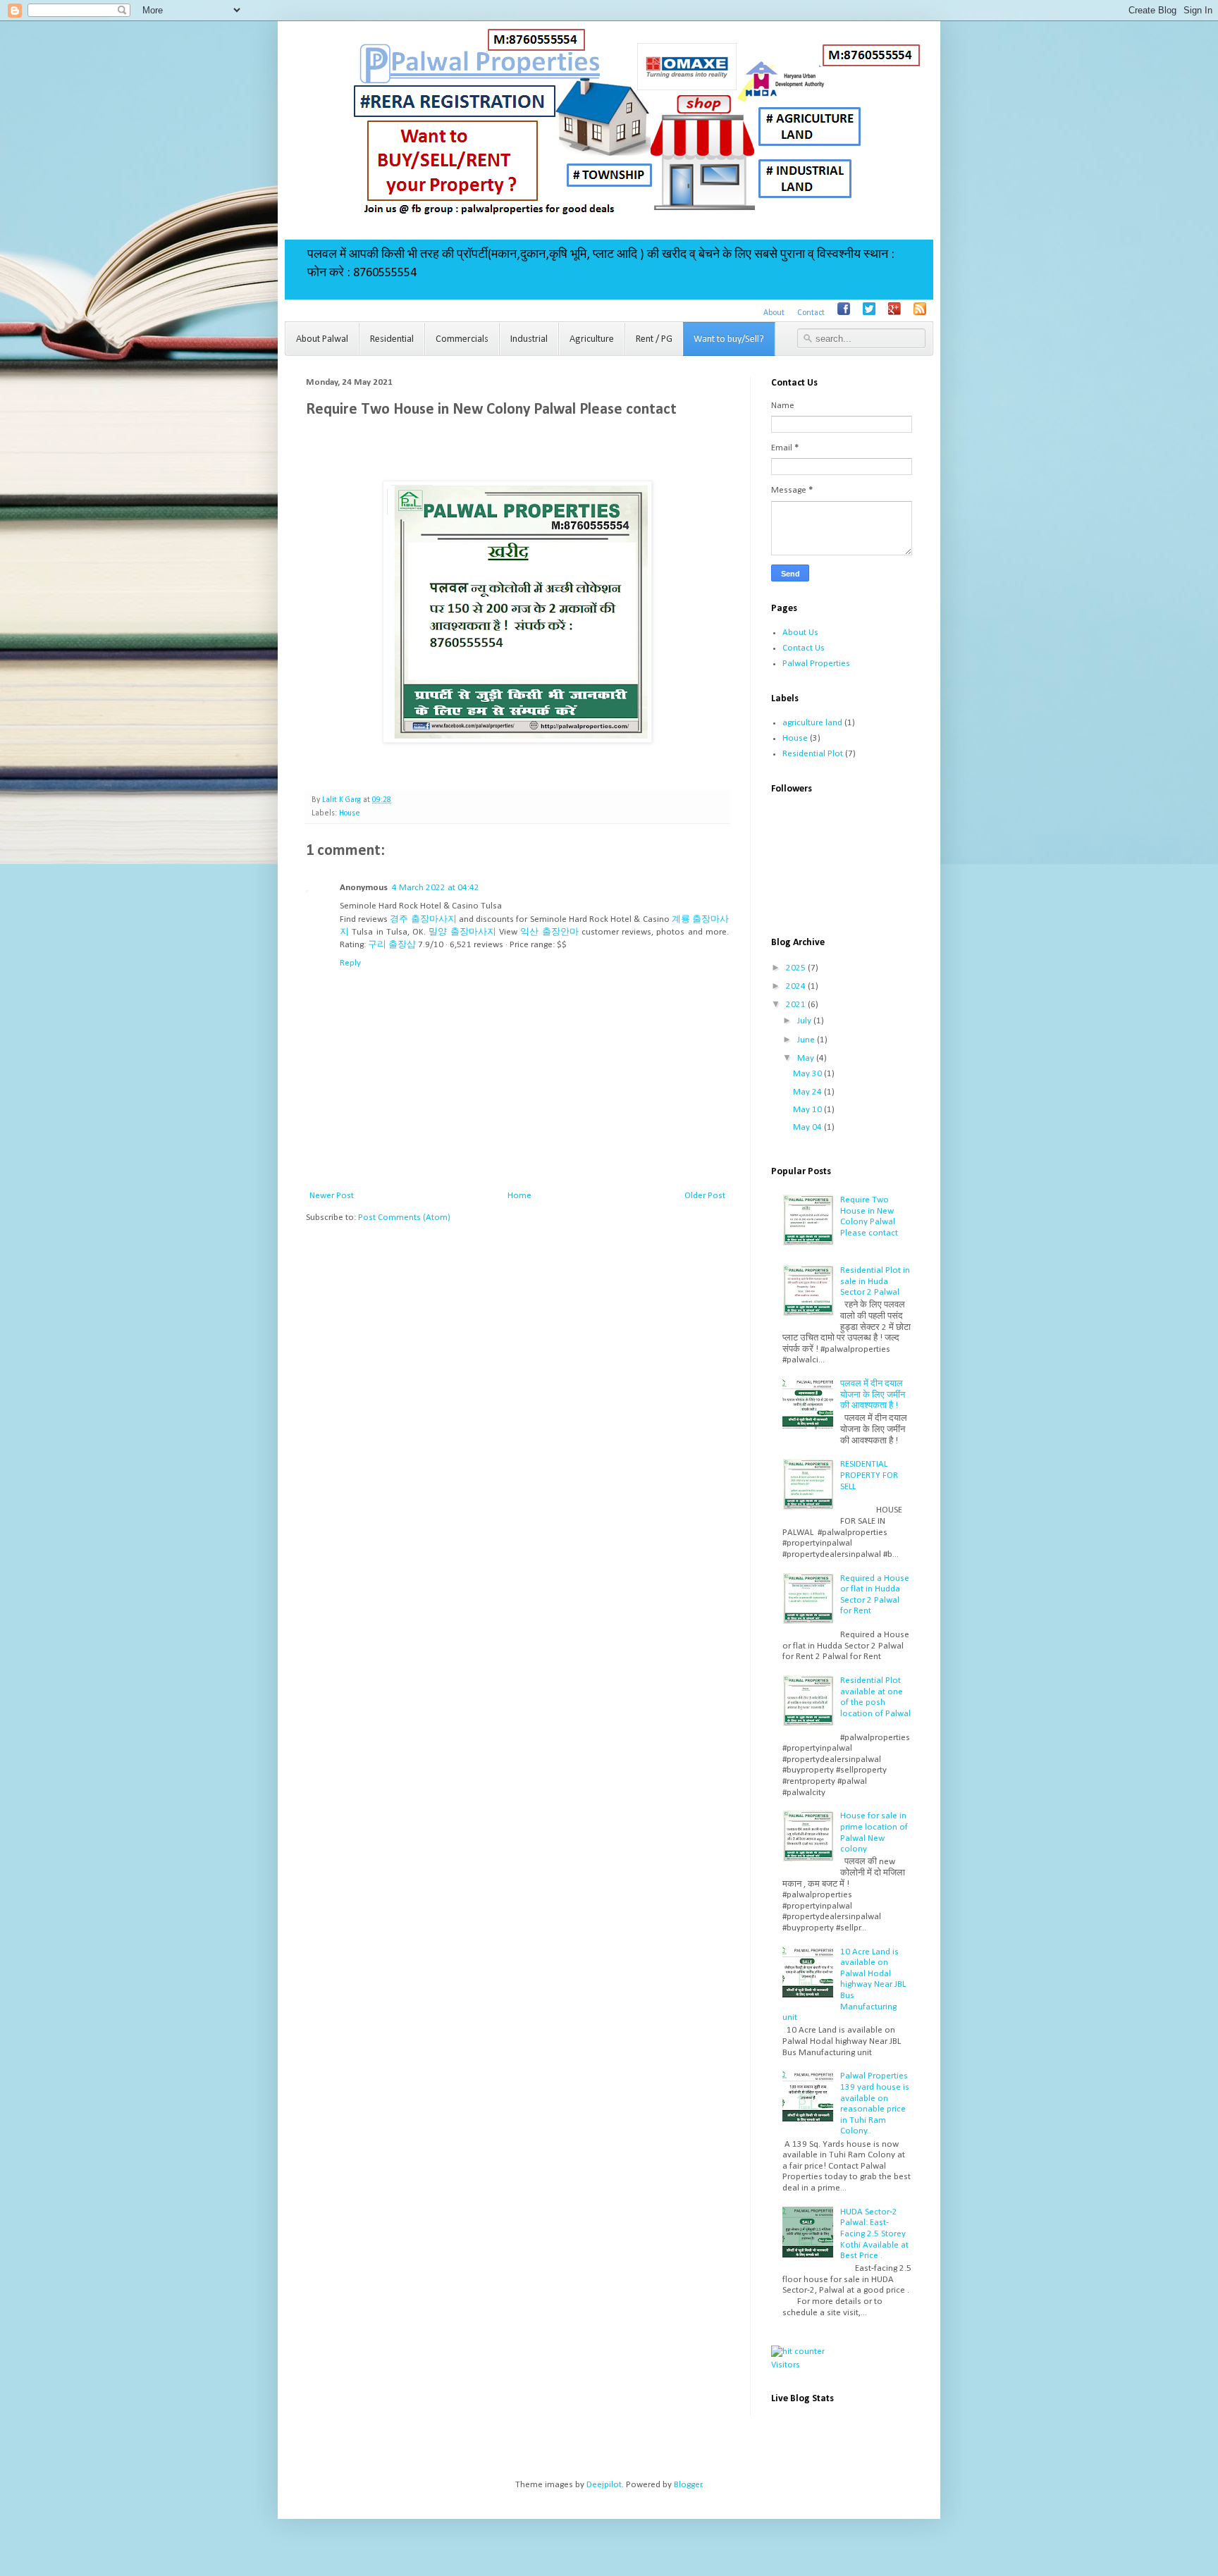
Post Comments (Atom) (404, 1218)
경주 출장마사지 (423, 919)
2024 (797, 986)
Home (519, 1196)
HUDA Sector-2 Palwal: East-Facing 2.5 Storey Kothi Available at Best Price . (874, 2234)
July (805, 1021)
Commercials (462, 339)
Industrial (529, 339)
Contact (811, 313)
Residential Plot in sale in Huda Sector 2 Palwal (875, 1281)
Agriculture (592, 339)
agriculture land (812, 723)
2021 (797, 1005)
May (807, 1058)
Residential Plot (813, 754)
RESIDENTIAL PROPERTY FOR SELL (869, 1475)
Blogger (688, 2485)
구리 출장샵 (392, 945)
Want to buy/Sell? (729, 339)
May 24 (808, 1092)
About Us (800, 633)
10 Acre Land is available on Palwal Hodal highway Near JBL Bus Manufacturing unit (844, 1985)
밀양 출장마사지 (462, 932)
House (350, 813)
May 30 (808, 1074)
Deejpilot (604, 2485)
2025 (797, 968)
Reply (350, 963)
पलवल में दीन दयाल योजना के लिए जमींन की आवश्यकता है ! (873, 1395)
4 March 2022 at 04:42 (436, 888)
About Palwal (322, 339)
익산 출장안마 (549, 932)
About (774, 313)
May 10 (808, 1110)
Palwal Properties (816, 664)
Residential (392, 339)
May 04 (808, 1127)
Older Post (705, 1196)
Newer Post (332, 1196)
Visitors (786, 2365)
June (807, 1040)
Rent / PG (654, 339)
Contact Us (804, 648)
